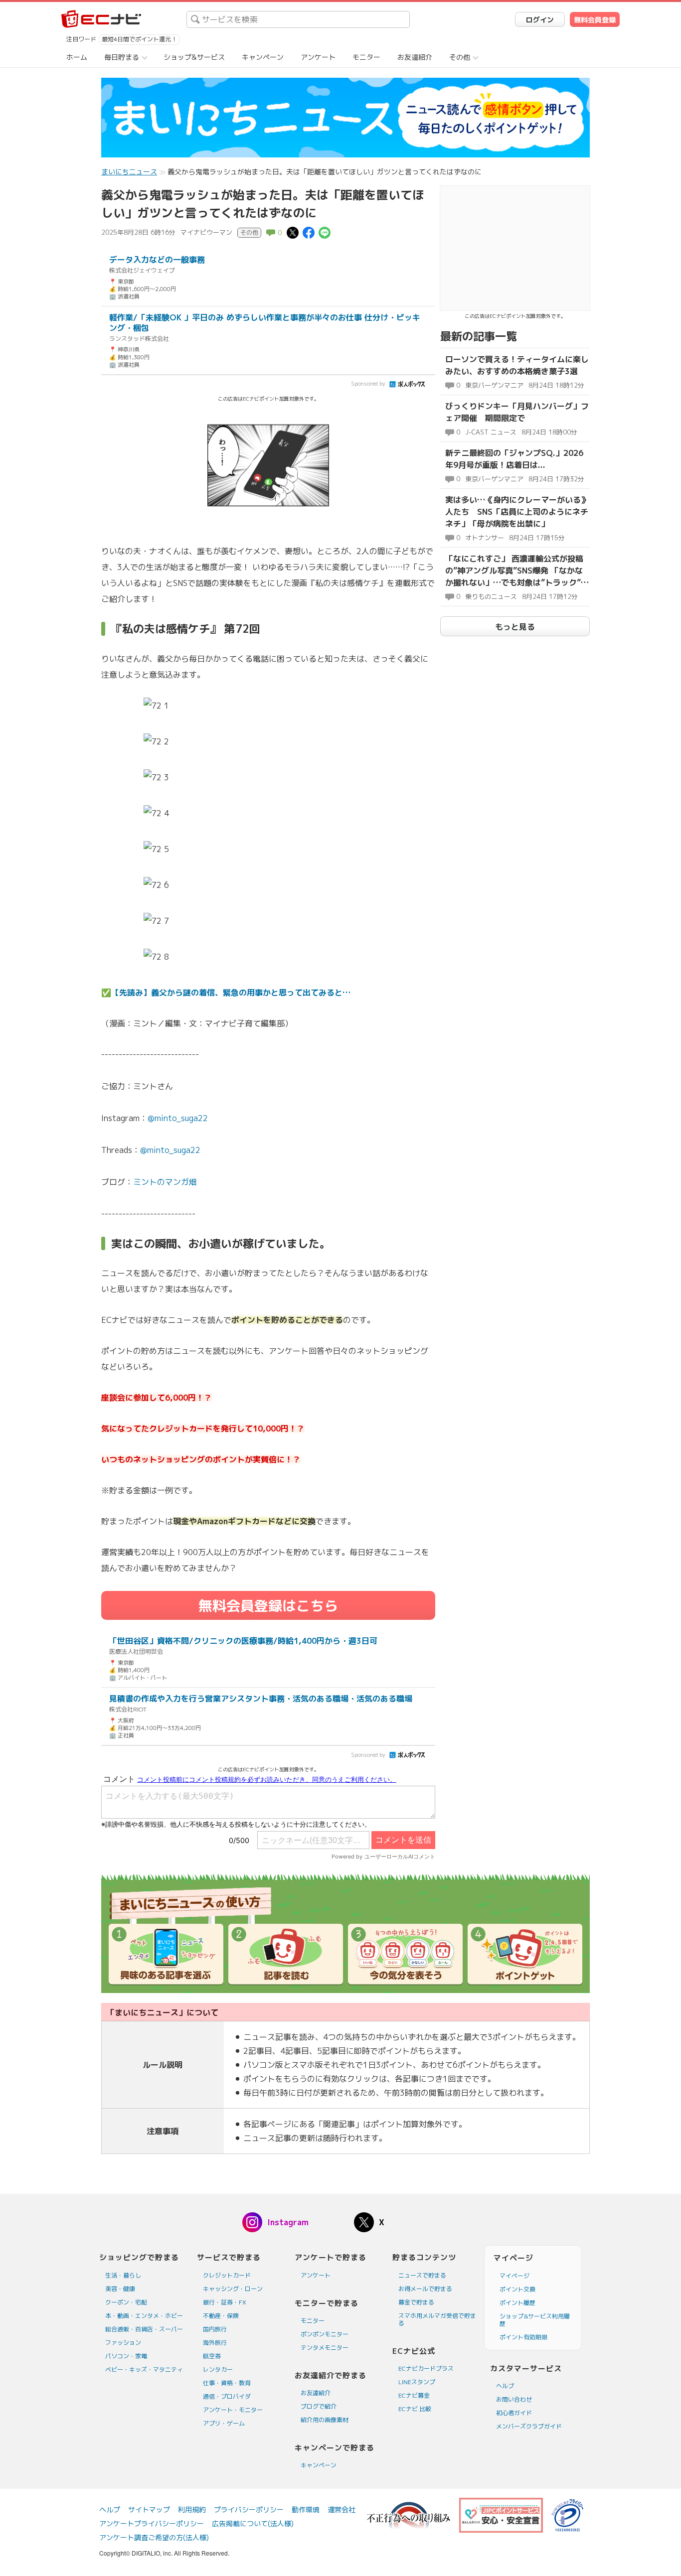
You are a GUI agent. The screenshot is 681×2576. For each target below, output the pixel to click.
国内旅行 (215, 2329)
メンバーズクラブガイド (529, 2426)
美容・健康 (120, 2289)
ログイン (540, 20)
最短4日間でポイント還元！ (139, 39)
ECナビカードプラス (426, 2368)
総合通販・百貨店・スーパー (144, 2329)
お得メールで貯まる (425, 2289)
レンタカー (218, 2369)
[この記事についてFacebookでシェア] (309, 232)
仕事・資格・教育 (227, 2383)
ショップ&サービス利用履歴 (535, 2320)
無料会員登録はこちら (268, 1606)
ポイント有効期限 (523, 2337)
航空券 (212, 2356)
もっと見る (515, 627)
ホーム (77, 57)
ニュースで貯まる (422, 2275)
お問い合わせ (514, 2399)
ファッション (123, 2343)
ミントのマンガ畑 (165, 1182)
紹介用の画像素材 (325, 2420)
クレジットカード (227, 2275)
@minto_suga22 (178, 1118)
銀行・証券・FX (225, 2302)
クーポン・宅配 (126, 2302)
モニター (366, 57)
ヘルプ (505, 2386)
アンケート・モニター (233, 2410)
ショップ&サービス (194, 57)
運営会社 (341, 2509)
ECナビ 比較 (415, 2409)
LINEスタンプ (417, 2382)
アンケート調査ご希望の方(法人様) (154, 2537)
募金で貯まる (416, 2302)
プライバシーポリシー (249, 2509)
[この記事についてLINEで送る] (325, 232)
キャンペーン (263, 57)
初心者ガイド (514, 2413)
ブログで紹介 (319, 2406)
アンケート (318, 57)
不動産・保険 (221, 2316)
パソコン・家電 (126, 2356)
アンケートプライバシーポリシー (152, 2523)
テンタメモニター (325, 2348)
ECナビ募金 (414, 2395)
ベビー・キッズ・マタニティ (144, 2369)
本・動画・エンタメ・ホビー (144, 2316)
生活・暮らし (123, 2275)
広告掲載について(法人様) (253, 2523)
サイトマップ (149, 2509)
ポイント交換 (517, 2289)
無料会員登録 (595, 20)
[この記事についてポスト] (293, 232)
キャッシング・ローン (233, 2289)
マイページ (514, 2276)
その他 (460, 57)
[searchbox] (298, 19)
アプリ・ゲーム (224, 2423)
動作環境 (306, 2509)
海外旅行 (215, 2343)
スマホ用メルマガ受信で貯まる (437, 2319)
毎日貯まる (122, 57)
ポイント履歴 (517, 2303)
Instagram (288, 2222)
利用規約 (192, 2509)
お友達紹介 (415, 57)
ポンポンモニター (325, 2334)
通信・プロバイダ (227, 2396)
